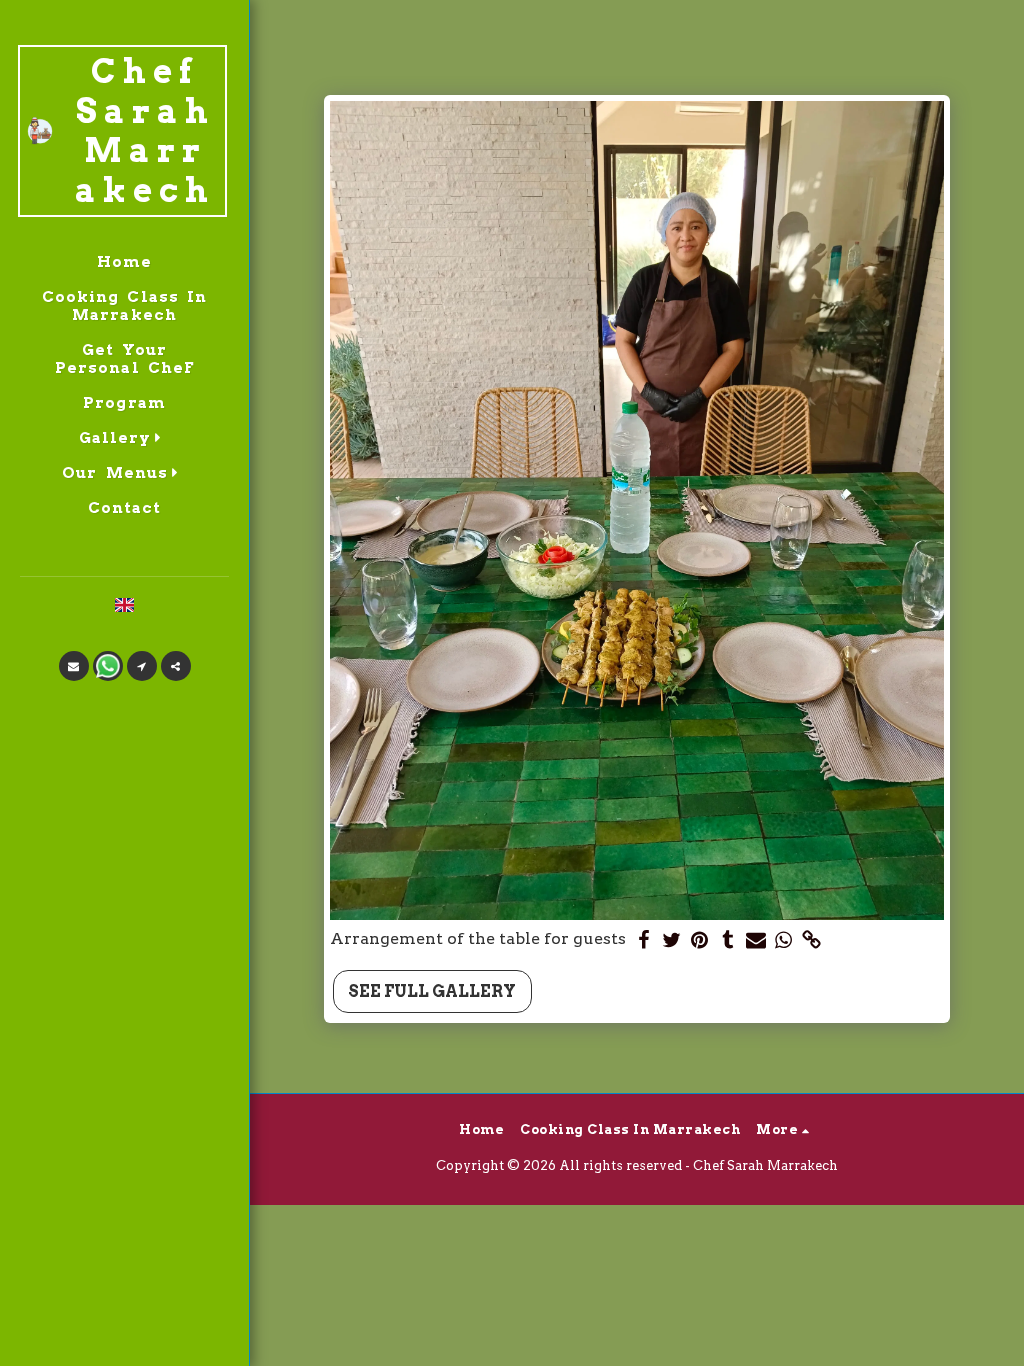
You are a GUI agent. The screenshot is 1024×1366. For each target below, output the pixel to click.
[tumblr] (728, 940)
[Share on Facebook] (644, 940)
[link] (812, 940)
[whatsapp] (784, 940)
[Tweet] (672, 940)
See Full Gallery (432, 991)
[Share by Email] (756, 940)
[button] (124, 437)
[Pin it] (700, 940)
